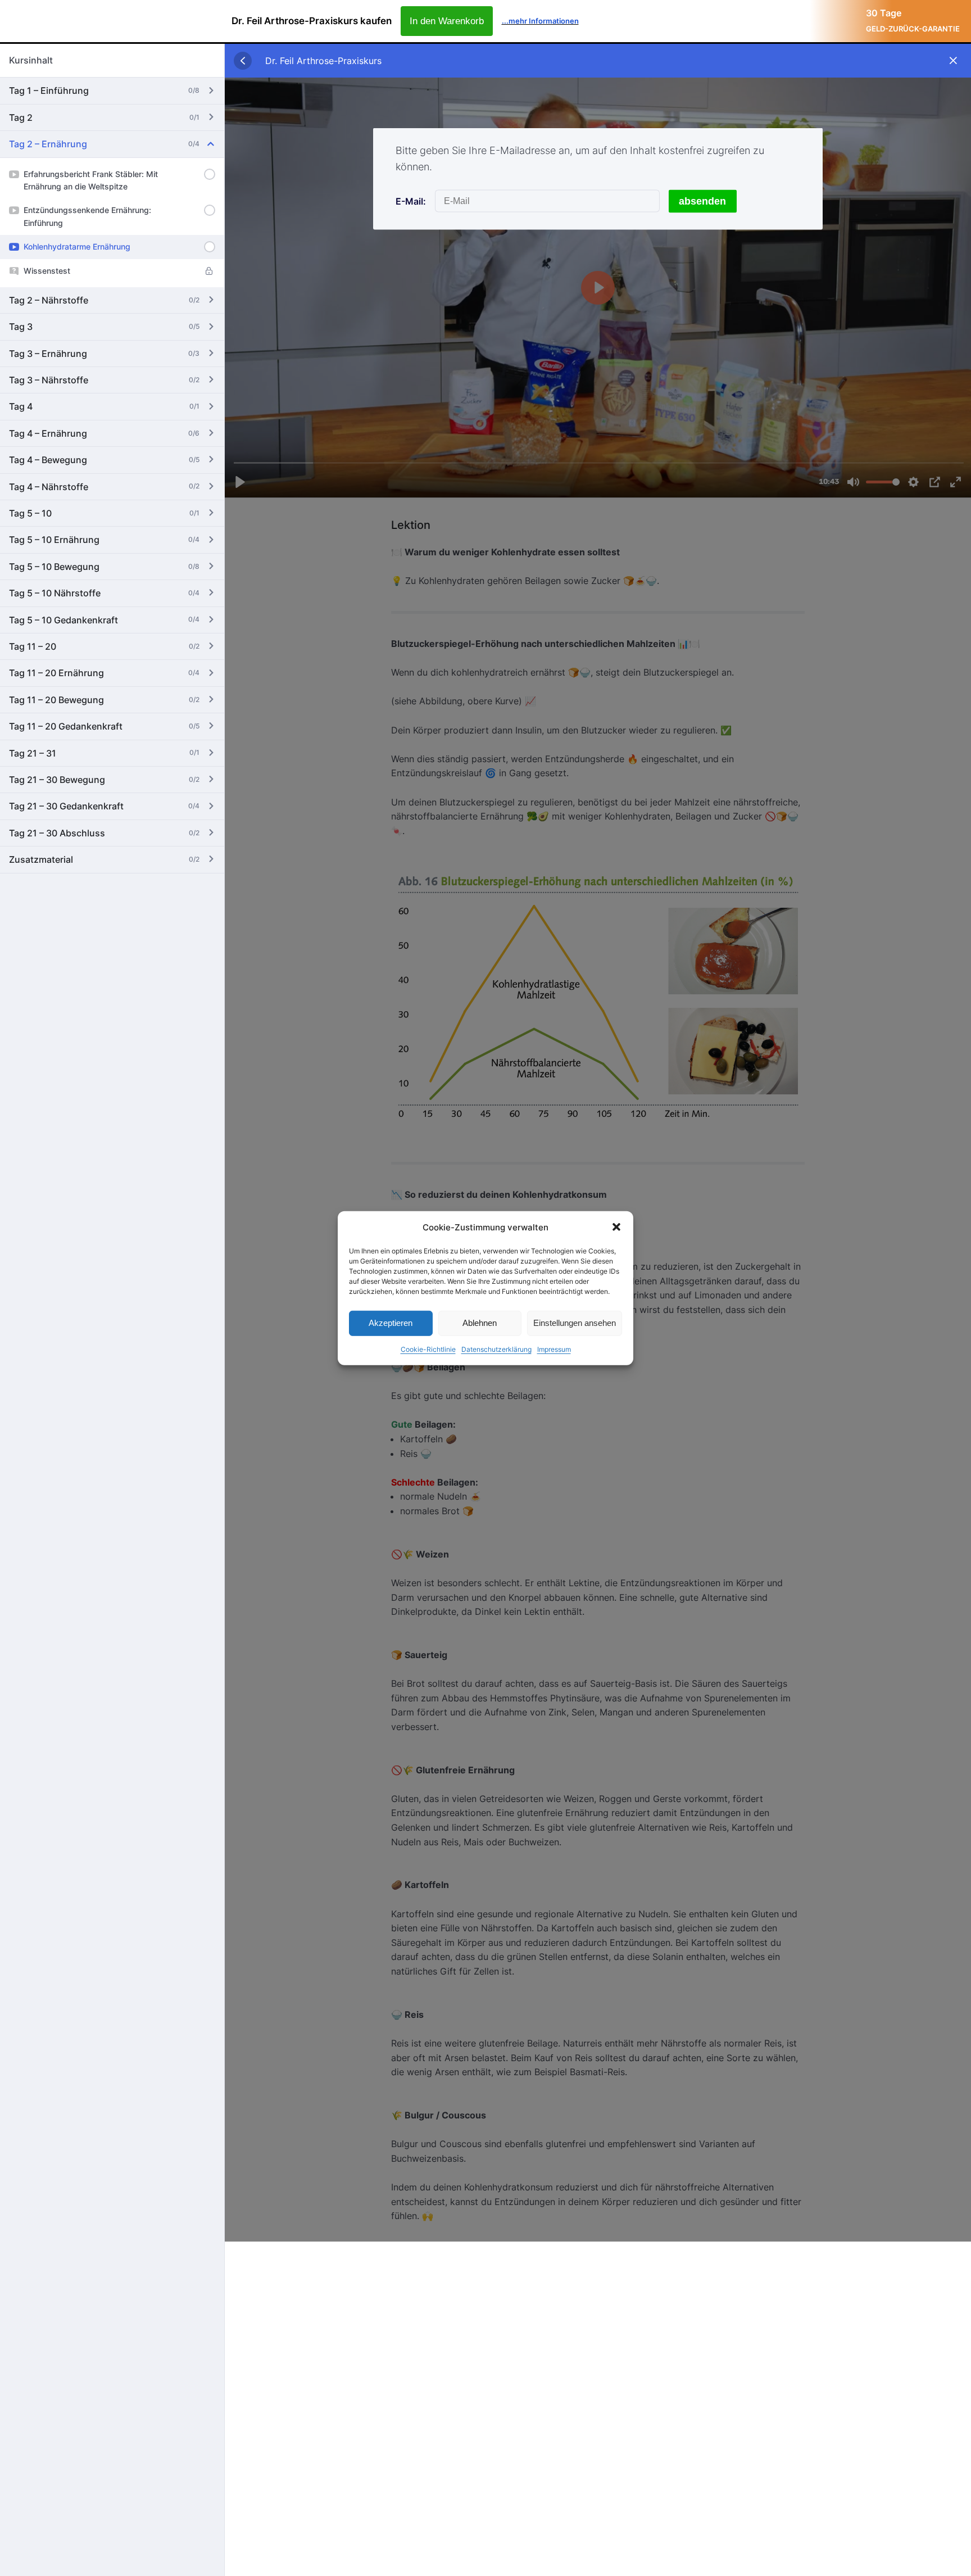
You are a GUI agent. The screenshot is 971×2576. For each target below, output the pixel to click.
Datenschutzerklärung (496, 1349)
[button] (616, 1227)
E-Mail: (411, 201)
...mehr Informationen (540, 21)
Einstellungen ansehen (575, 1323)
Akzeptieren (391, 1323)
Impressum (554, 1349)
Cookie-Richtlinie (428, 1349)
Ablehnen (480, 1323)
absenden (702, 201)
